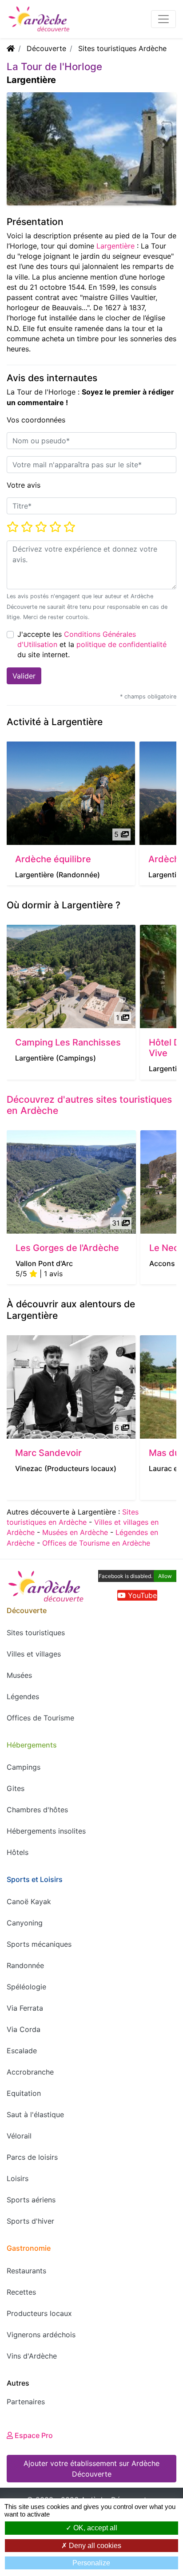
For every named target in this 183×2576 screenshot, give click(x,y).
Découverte (46, 48)
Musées (19, 1675)
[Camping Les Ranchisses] (71, 976)
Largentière (115, 246)
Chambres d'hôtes (37, 1810)
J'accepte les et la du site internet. (92, 644)
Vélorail (19, 2136)
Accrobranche (30, 2072)
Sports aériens (31, 2200)
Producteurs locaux (39, 2313)
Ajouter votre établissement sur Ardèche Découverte (91, 2469)
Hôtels (18, 1852)
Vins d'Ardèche (32, 2356)
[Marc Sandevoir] (71, 1387)
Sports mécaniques (39, 1944)
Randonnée (25, 1965)
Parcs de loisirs (32, 2157)
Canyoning (25, 1923)
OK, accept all (94, 2528)
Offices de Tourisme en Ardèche (96, 1543)
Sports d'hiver (30, 2221)
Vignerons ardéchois (41, 2335)
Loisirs (18, 2178)
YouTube (141, 1595)
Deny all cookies (94, 2546)
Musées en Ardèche (75, 1532)
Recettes (21, 2292)
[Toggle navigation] (163, 19)
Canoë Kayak (29, 1901)
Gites (16, 1788)
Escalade (22, 2051)
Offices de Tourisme (40, 1718)
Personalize (91, 2563)
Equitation (24, 2093)
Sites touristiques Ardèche (122, 48)
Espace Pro (33, 2435)
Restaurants (26, 2271)
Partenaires (26, 2402)
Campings (24, 1767)
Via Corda (24, 2029)
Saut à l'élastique (35, 2114)
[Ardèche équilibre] (71, 793)
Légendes (23, 1696)
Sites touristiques (36, 1633)
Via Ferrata (25, 2008)
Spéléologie (26, 1987)
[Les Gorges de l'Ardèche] (71, 1182)
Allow (165, 1576)
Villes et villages (34, 1654)
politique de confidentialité (121, 644)
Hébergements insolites (46, 1831)
